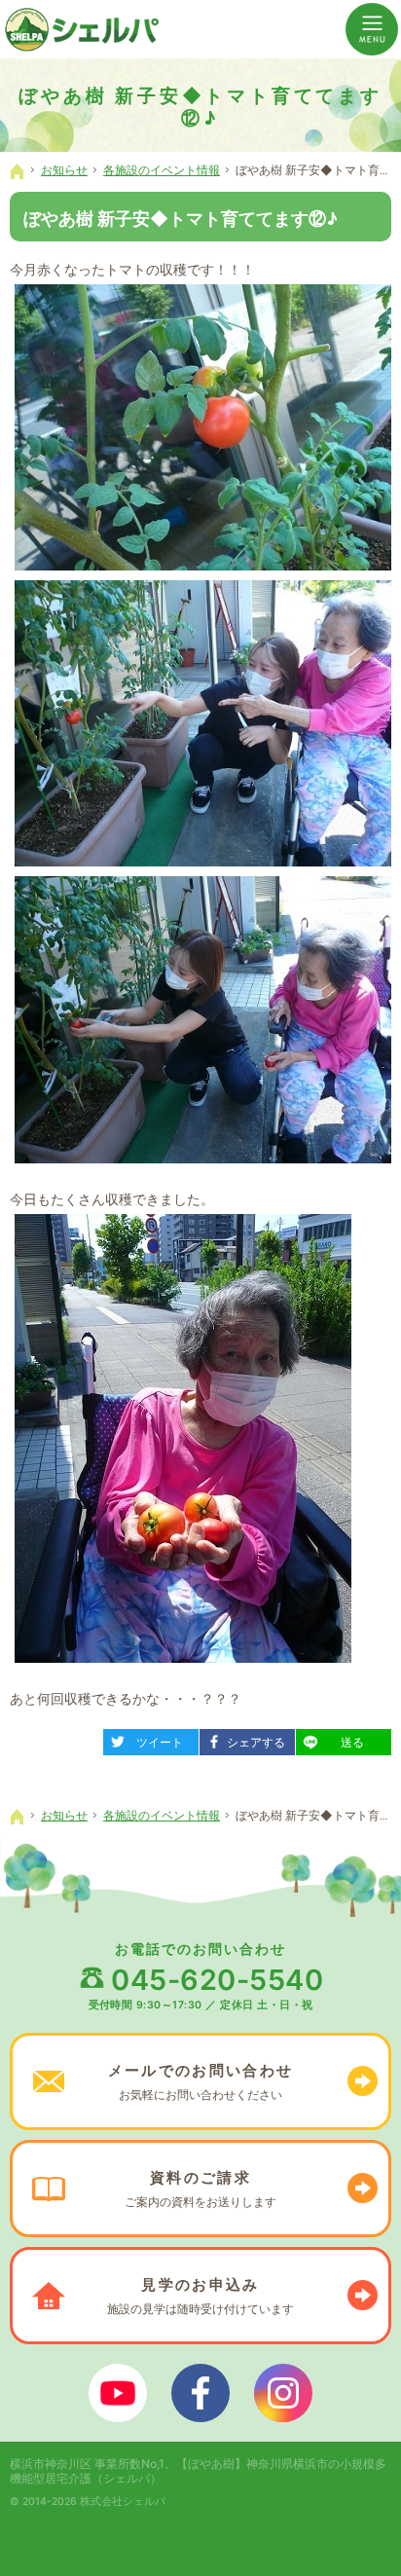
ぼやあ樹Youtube (118, 2393)
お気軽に (200, 2081)
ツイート (150, 1739)
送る (338, 1739)
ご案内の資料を (200, 2189)
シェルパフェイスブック (200, 2393)
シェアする (249, 1739)
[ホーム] (18, 171)
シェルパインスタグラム (283, 2393)
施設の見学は (200, 2296)
